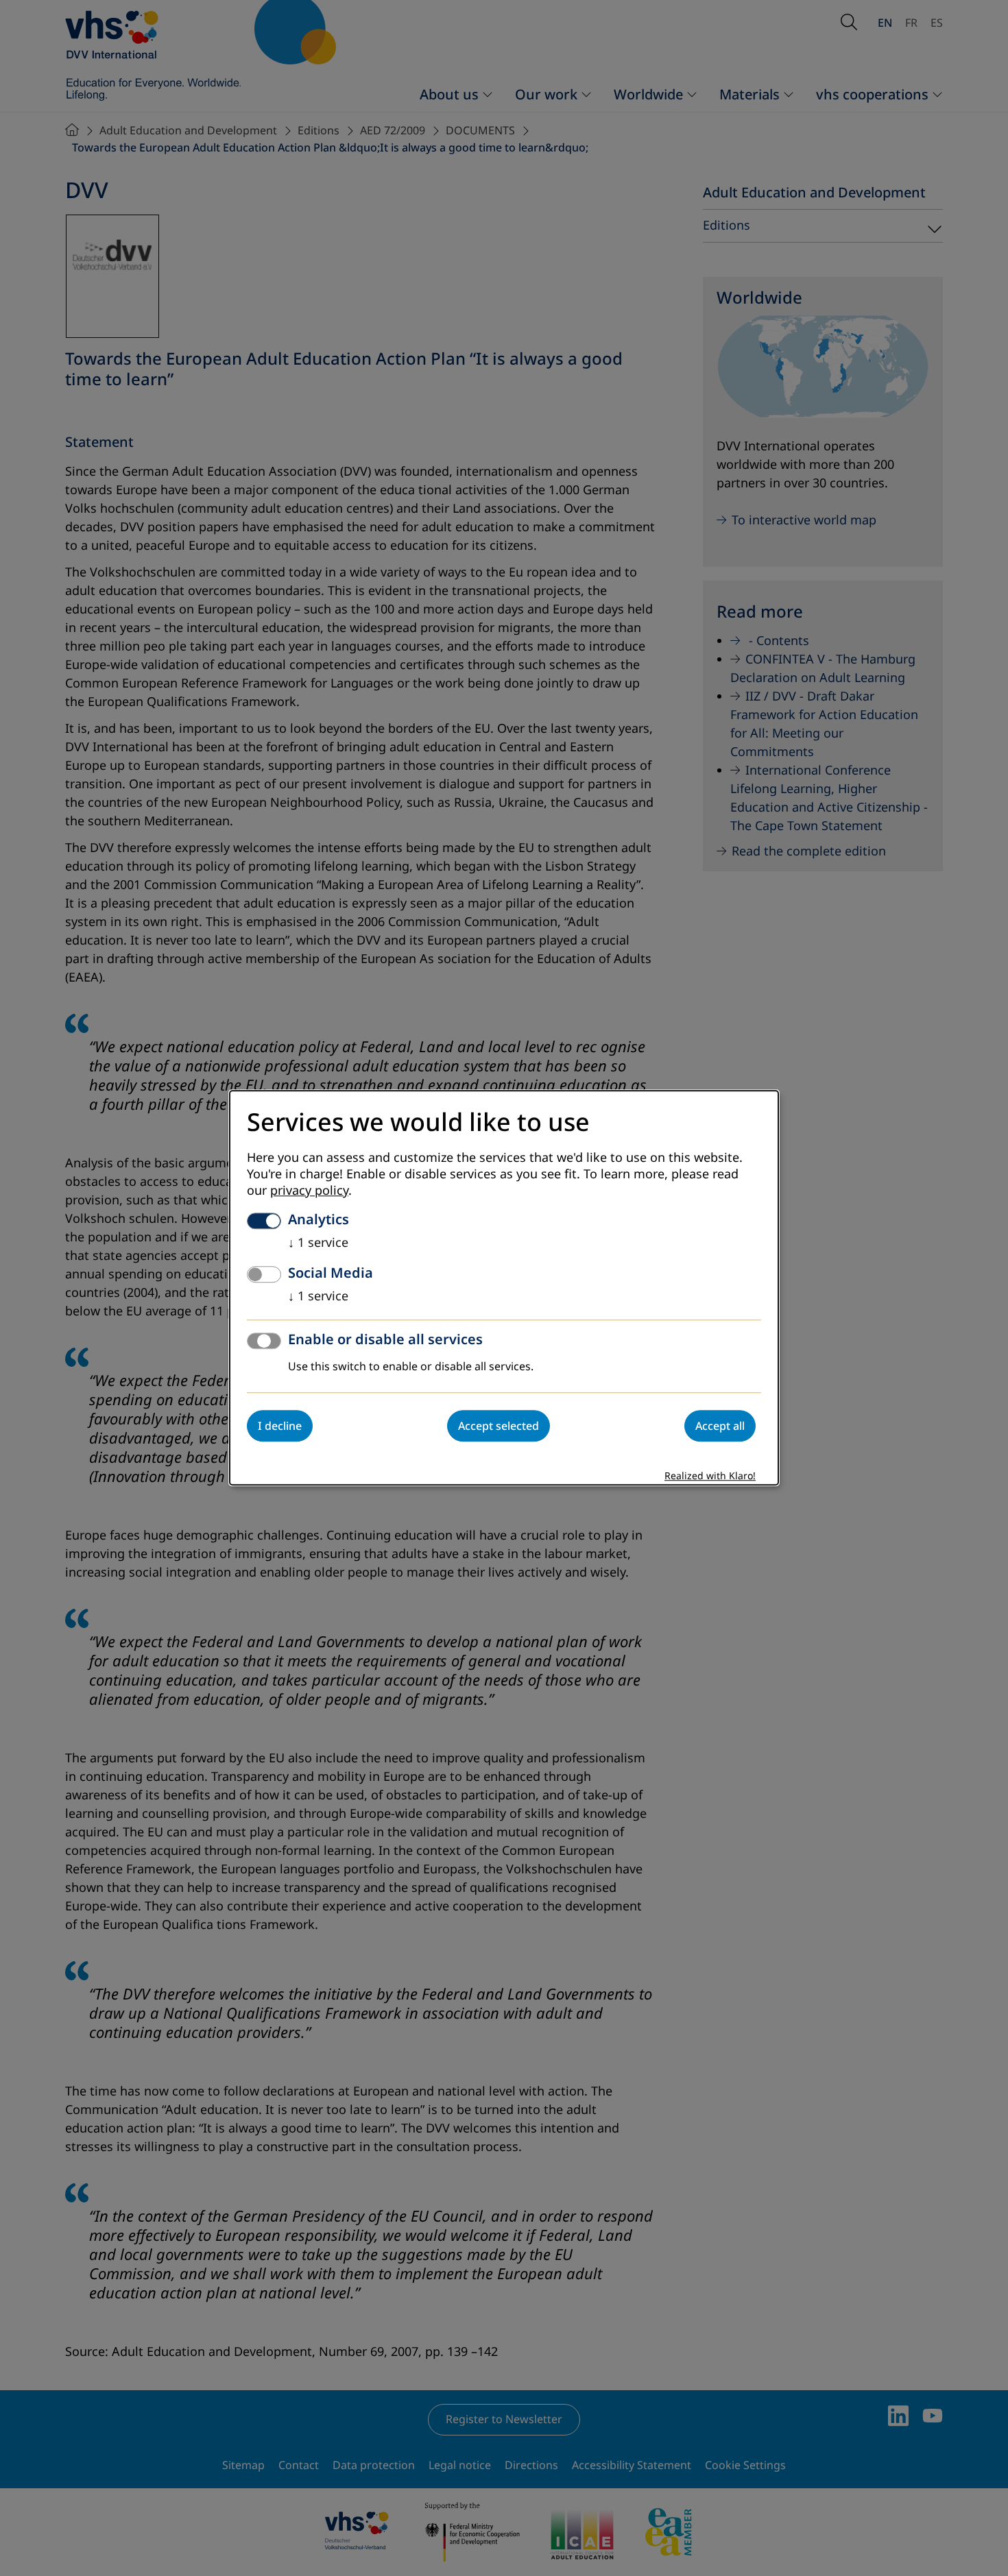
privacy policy (309, 1191)
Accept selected (499, 1426)
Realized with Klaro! (710, 1477)
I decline (280, 1426)
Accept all (720, 1426)
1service (318, 1243)
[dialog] (504, 1288)
